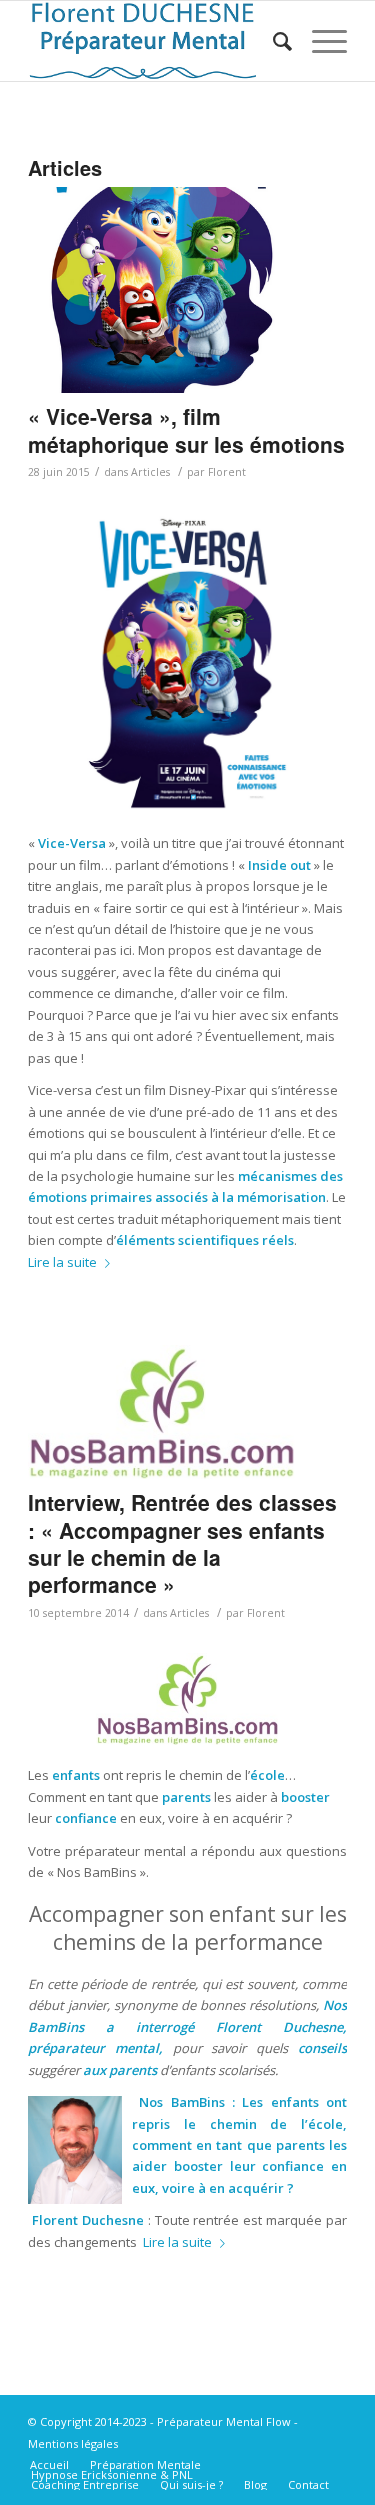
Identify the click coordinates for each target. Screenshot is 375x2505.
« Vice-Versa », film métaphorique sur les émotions (186, 429)
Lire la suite (62, 1262)
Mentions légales (73, 2443)
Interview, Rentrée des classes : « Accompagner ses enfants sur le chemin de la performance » (182, 1543)
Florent (227, 472)
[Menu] (319, 41)
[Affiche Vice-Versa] (162, 290)
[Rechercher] (272, 41)
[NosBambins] (162, 1412)
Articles (150, 472)
